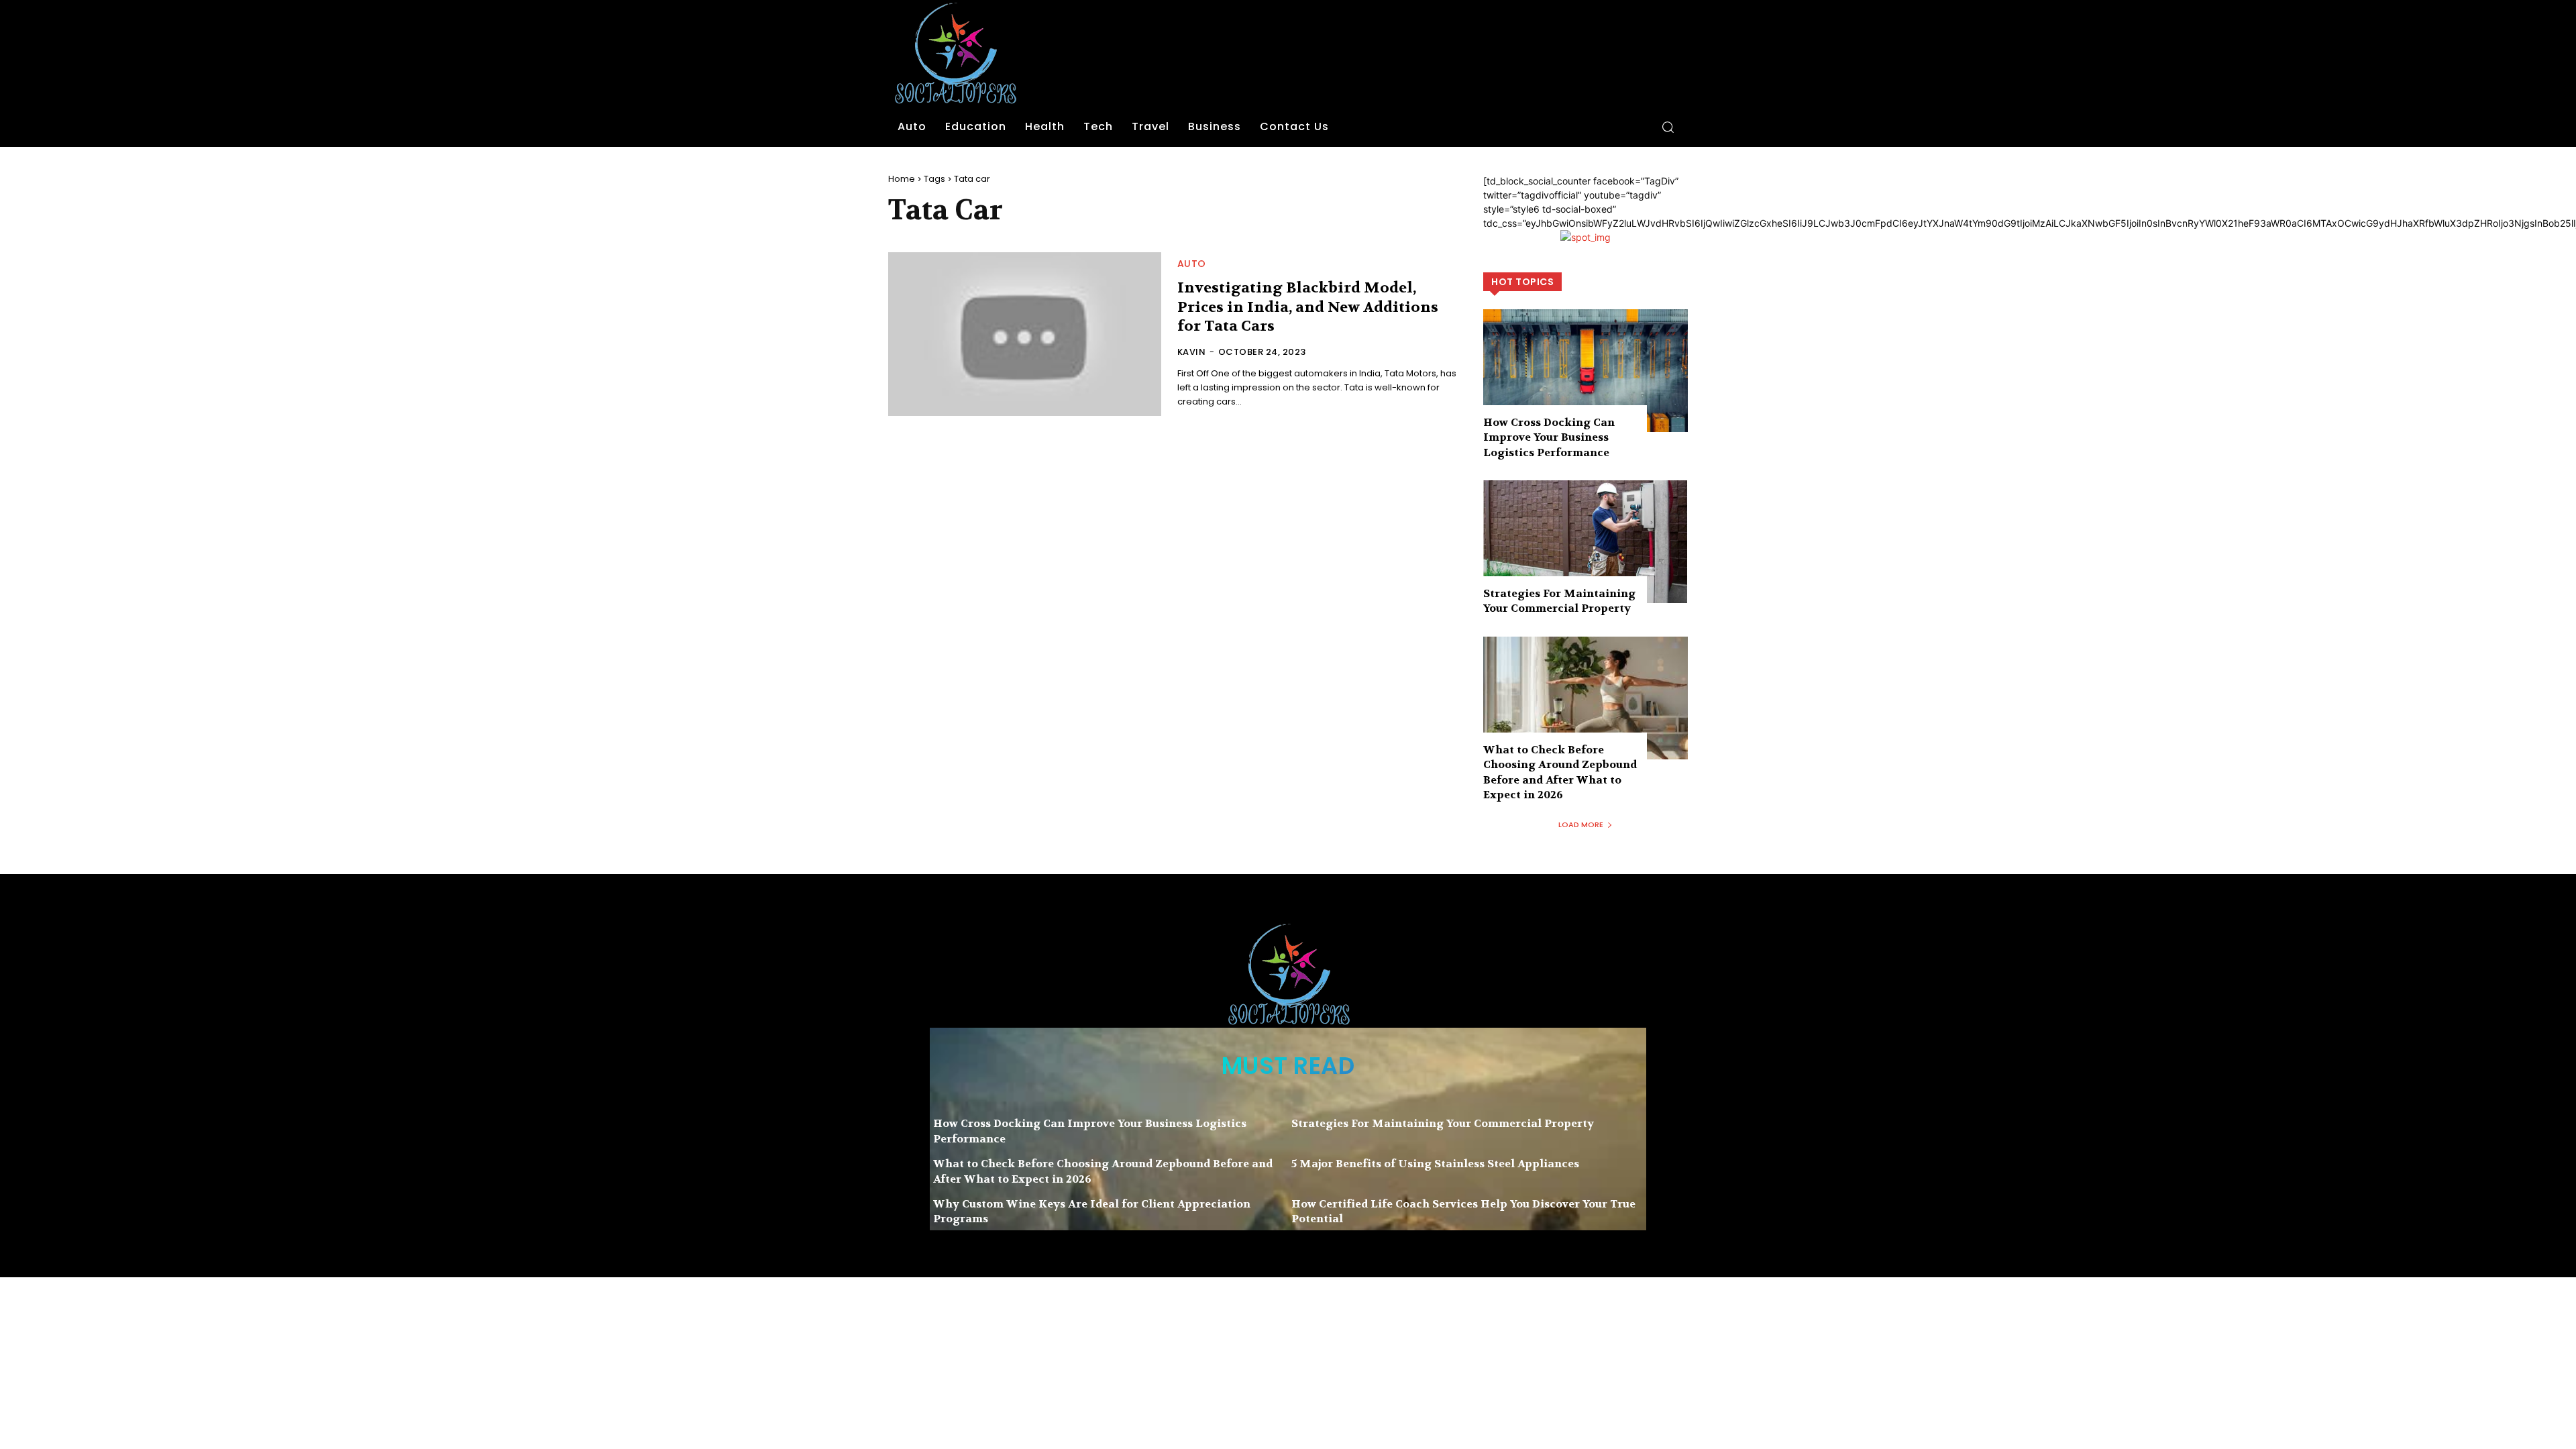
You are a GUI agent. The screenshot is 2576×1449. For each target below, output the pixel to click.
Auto (1192, 264)
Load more (1581, 824)
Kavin (1192, 352)
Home (902, 179)
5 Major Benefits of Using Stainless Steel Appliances (1435, 1164)
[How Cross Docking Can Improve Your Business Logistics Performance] (1586, 371)
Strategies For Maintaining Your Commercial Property (1559, 601)
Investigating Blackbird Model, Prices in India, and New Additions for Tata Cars (1308, 307)
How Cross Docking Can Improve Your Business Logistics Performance (1549, 437)
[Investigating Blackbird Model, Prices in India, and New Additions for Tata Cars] (1025, 334)
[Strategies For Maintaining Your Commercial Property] (1586, 542)
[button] (1668, 127)
